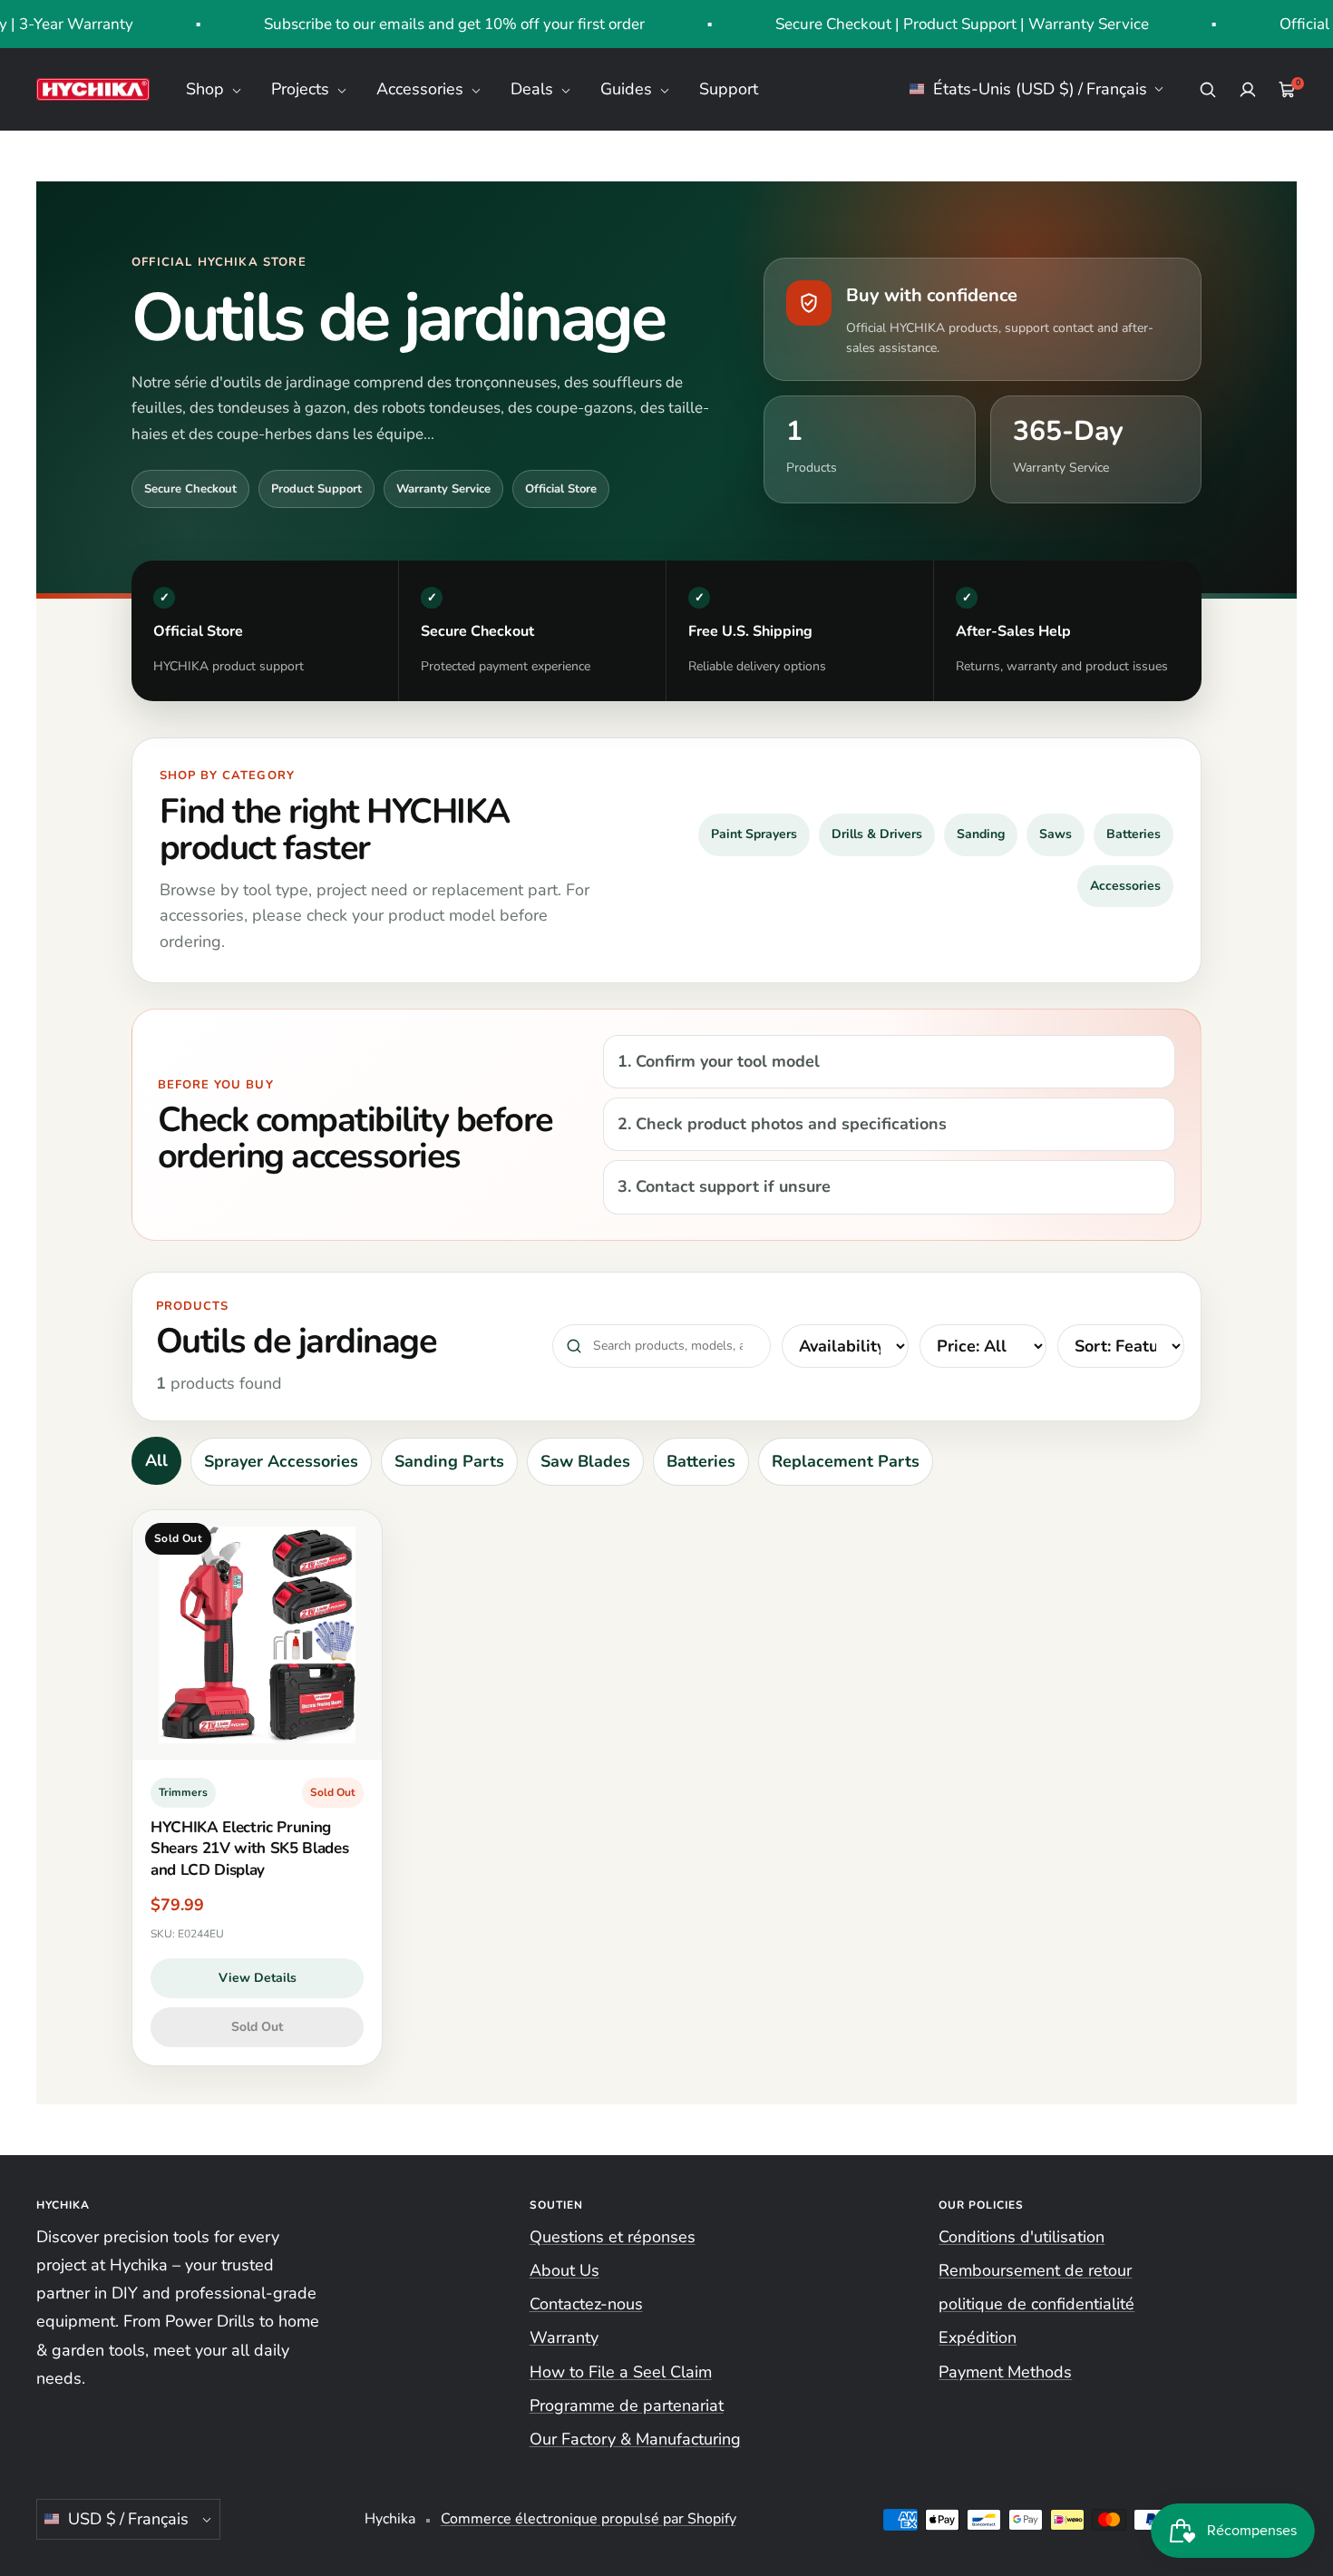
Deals (534, 89)
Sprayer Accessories (281, 1461)
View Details (258, 1978)
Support (729, 89)
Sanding (981, 834)
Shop (207, 89)
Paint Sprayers (754, 834)
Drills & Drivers (877, 834)
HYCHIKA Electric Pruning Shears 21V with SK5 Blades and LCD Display (249, 1849)
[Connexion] (1248, 90)
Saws (1056, 834)
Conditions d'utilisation (1022, 2237)
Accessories (422, 89)
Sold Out (257, 2027)
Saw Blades (585, 1461)
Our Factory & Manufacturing (635, 2439)
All (156, 1460)
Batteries (1134, 834)
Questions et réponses (613, 2237)
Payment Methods (1005, 2372)
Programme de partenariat (627, 2405)
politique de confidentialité (1036, 2304)
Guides (628, 89)
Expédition (978, 2337)
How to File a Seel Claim (621, 2372)
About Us (564, 2270)
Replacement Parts (846, 1461)
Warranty (564, 2337)
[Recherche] (1208, 90)
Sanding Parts (449, 1461)
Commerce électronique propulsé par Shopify (589, 2519)
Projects (302, 89)
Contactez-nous (586, 2304)
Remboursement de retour (1035, 2270)
